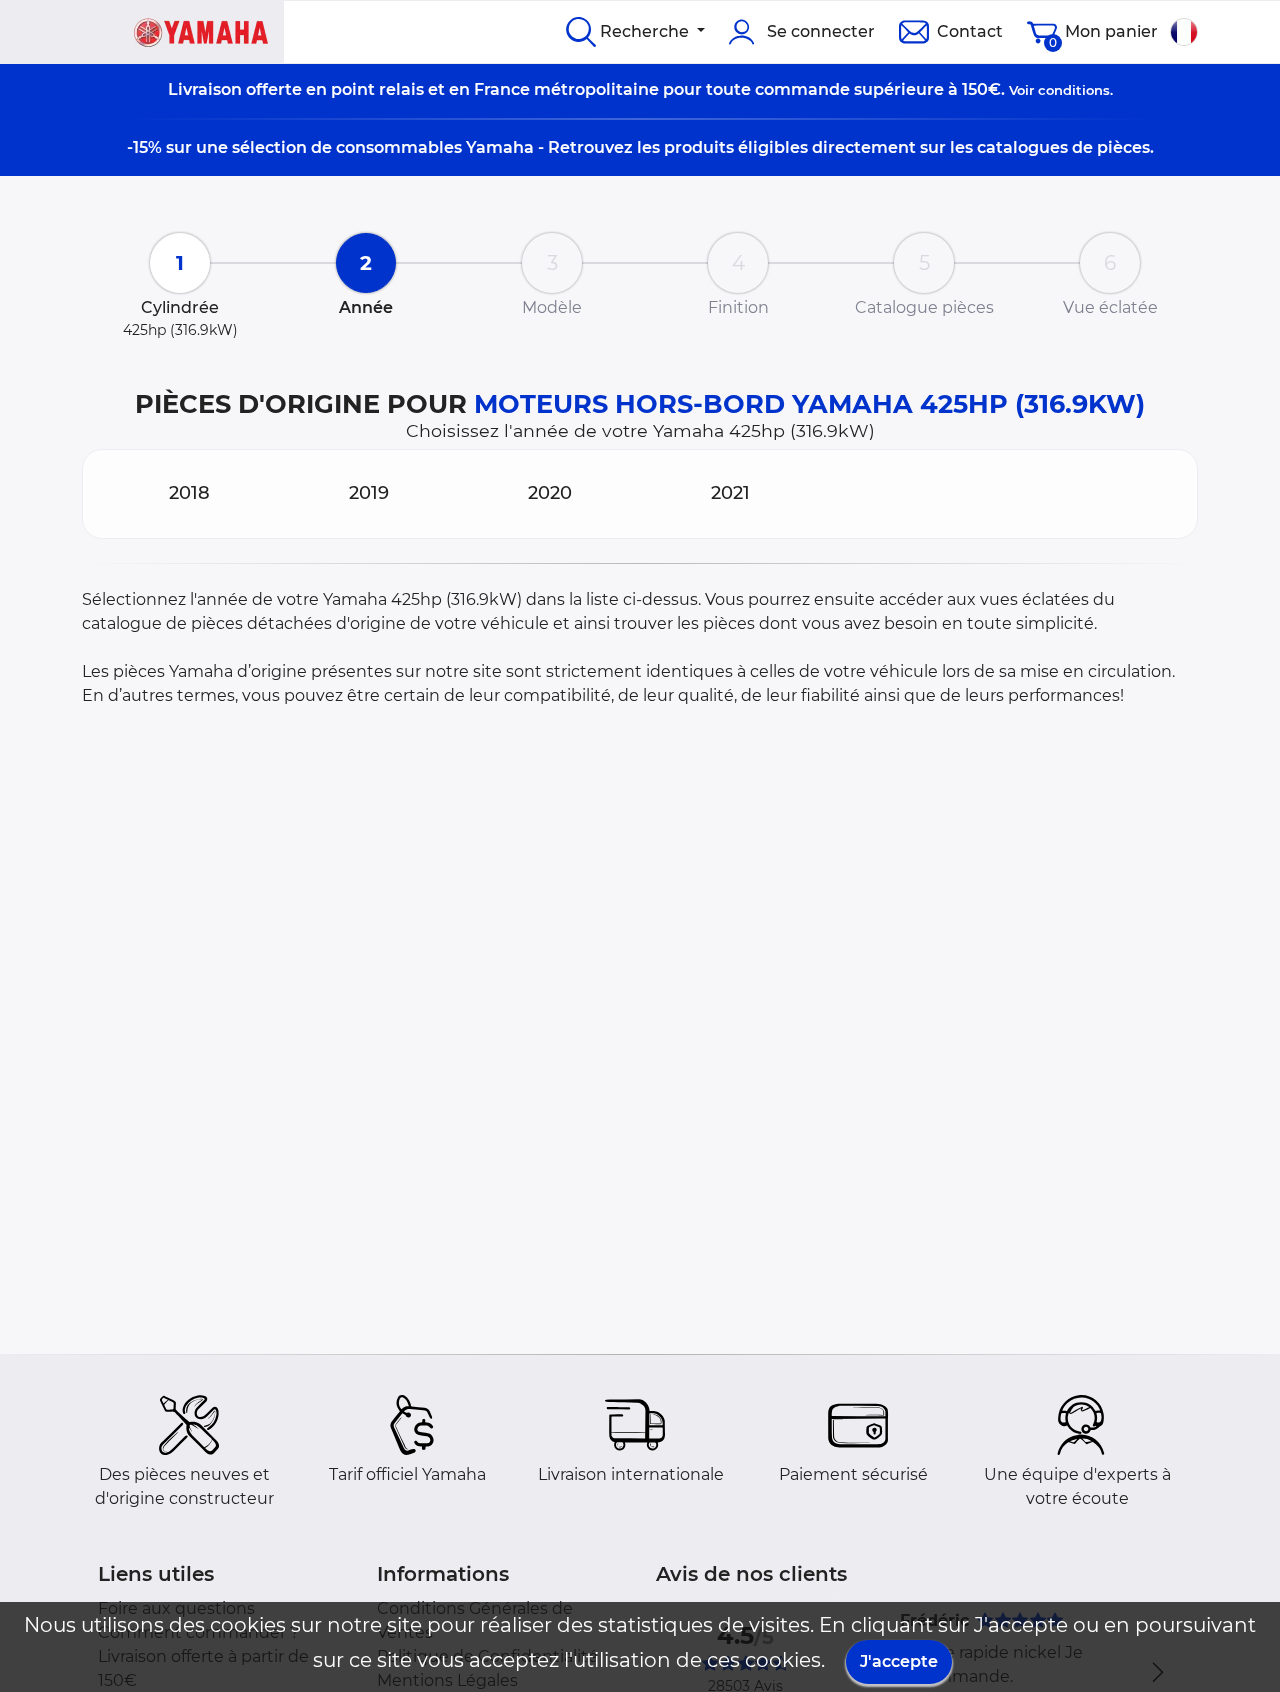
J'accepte (899, 1661)
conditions (1074, 90)
